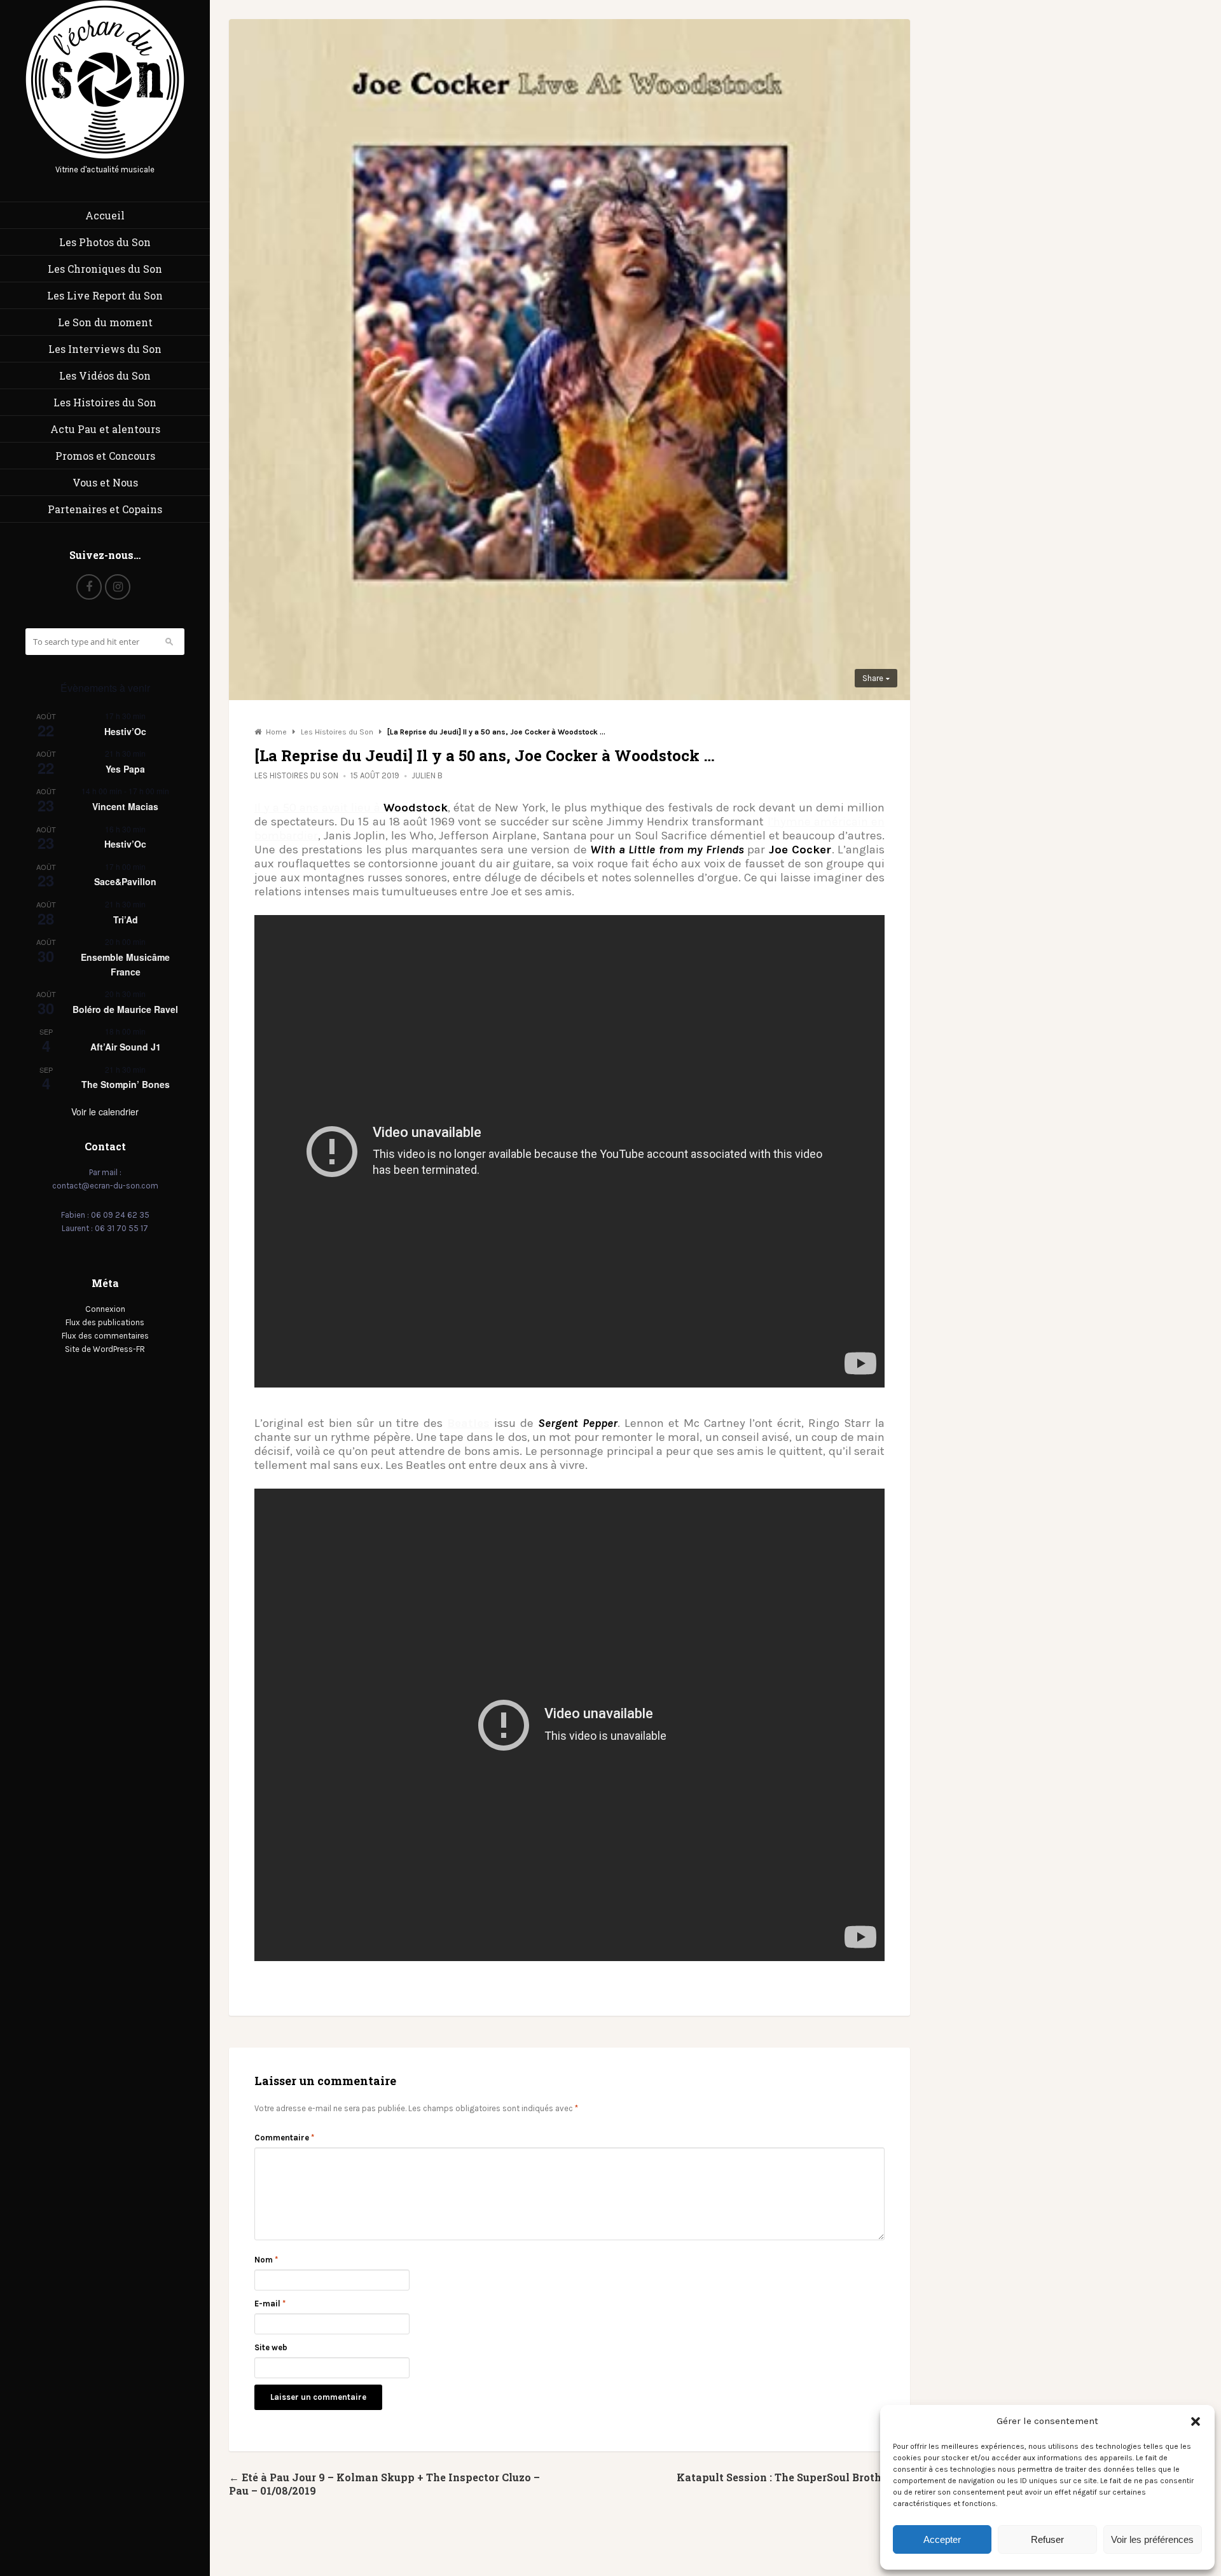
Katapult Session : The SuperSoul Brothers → (793, 2477)
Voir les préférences (1152, 2539)
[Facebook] (89, 587)
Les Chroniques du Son (105, 269)
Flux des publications (105, 1322)
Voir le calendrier (105, 1112)
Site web (271, 2347)
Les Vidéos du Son (105, 375)
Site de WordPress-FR (105, 1349)
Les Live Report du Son (105, 295)
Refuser (1047, 2539)
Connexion (105, 1309)
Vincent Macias (125, 806)
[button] (1196, 2421)
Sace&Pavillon (125, 881)
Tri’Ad (126, 920)
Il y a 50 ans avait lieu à (351, 808)
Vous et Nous (105, 482)
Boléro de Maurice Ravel (125, 1009)
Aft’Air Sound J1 (126, 1047)
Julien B (427, 775)
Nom (266, 2260)
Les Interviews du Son (105, 349)
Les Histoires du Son (105, 402)
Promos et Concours (105, 456)
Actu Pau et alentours (105, 429)
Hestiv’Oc (125, 731)
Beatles (468, 1423)
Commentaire (284, 2138)
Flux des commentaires (105, 1336)
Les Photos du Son (105, 242)
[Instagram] (118, 587)
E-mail (270, 2304)
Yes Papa (125, 769)
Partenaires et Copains (105, 509)
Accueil (105, 215)
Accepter (942, 2539)
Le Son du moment (105, 322)
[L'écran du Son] (105, 156)
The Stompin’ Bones (126, 1084)
